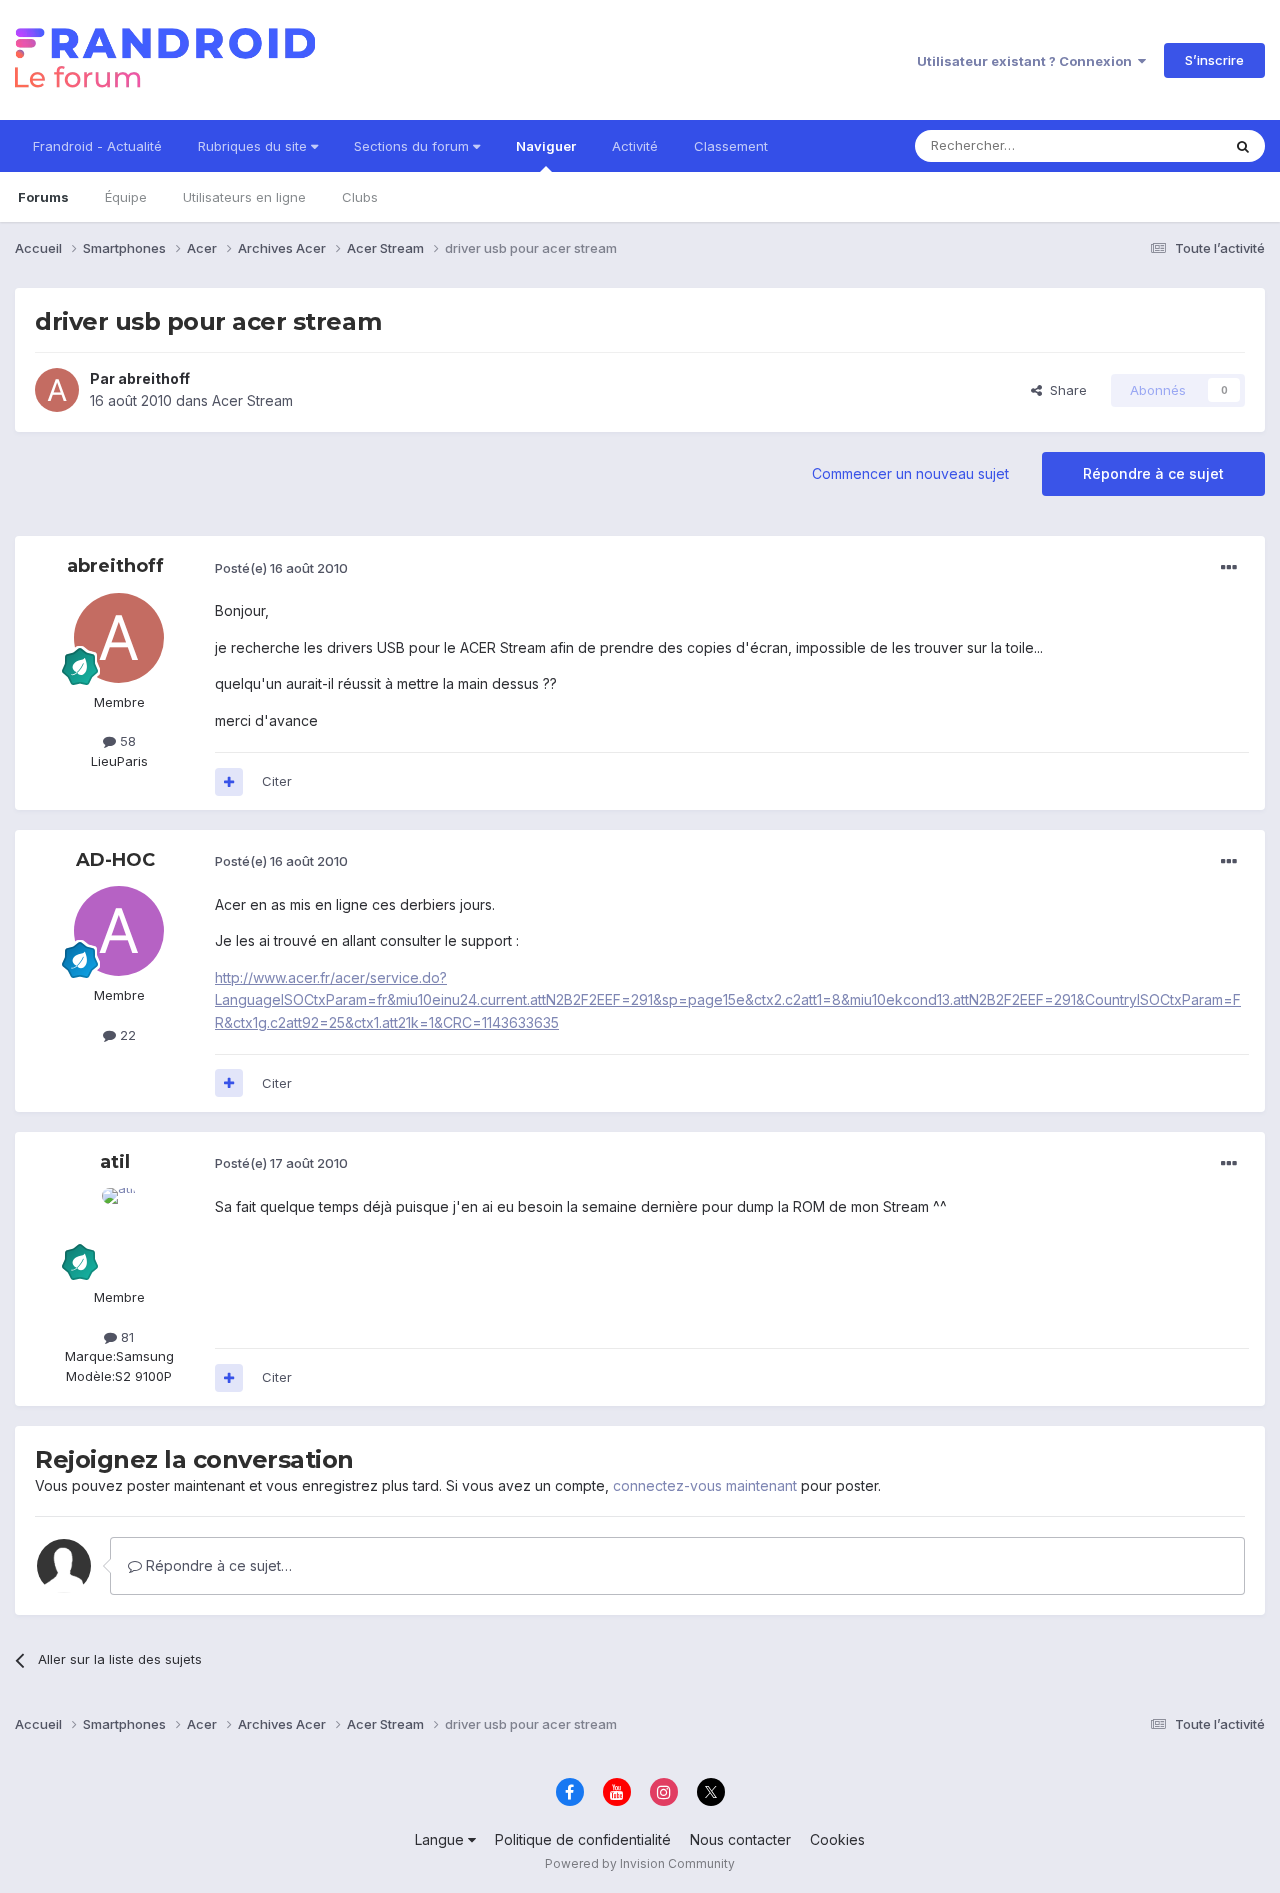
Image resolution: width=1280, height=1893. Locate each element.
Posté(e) (281, 568)
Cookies (837, 1839)
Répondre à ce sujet (1153, 473)
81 (125, 1337)
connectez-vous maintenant (705, 1485)
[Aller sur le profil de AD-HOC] (119, 931)
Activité (635, 146)
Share (1064, 390)
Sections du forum (413, 146)
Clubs (360, 197)
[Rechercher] (1243, 146)
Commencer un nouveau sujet (910, 473)
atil (115, 1162)
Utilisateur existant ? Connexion (1027, 61)
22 (126, 1035)
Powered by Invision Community (640, 1863)
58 (126, 741)
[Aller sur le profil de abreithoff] (57, 390)
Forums (43, 197)
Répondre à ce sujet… (217, 1565)
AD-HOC (115, 860)
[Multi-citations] (229, 782)
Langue (441, 1839)
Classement (731, 146)
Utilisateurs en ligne (244, 197)
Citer (277, 781)
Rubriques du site (254, 146)
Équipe (126, 197)
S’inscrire (1214, 60)
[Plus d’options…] (1229, 568)
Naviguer (546, 146)
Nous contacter (740, 1839)
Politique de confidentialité (583, 1839)
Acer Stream (252, 400)
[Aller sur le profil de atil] (119, 1233)
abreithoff (154, 378)
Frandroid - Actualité (97, 146)
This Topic (1162, 145)
